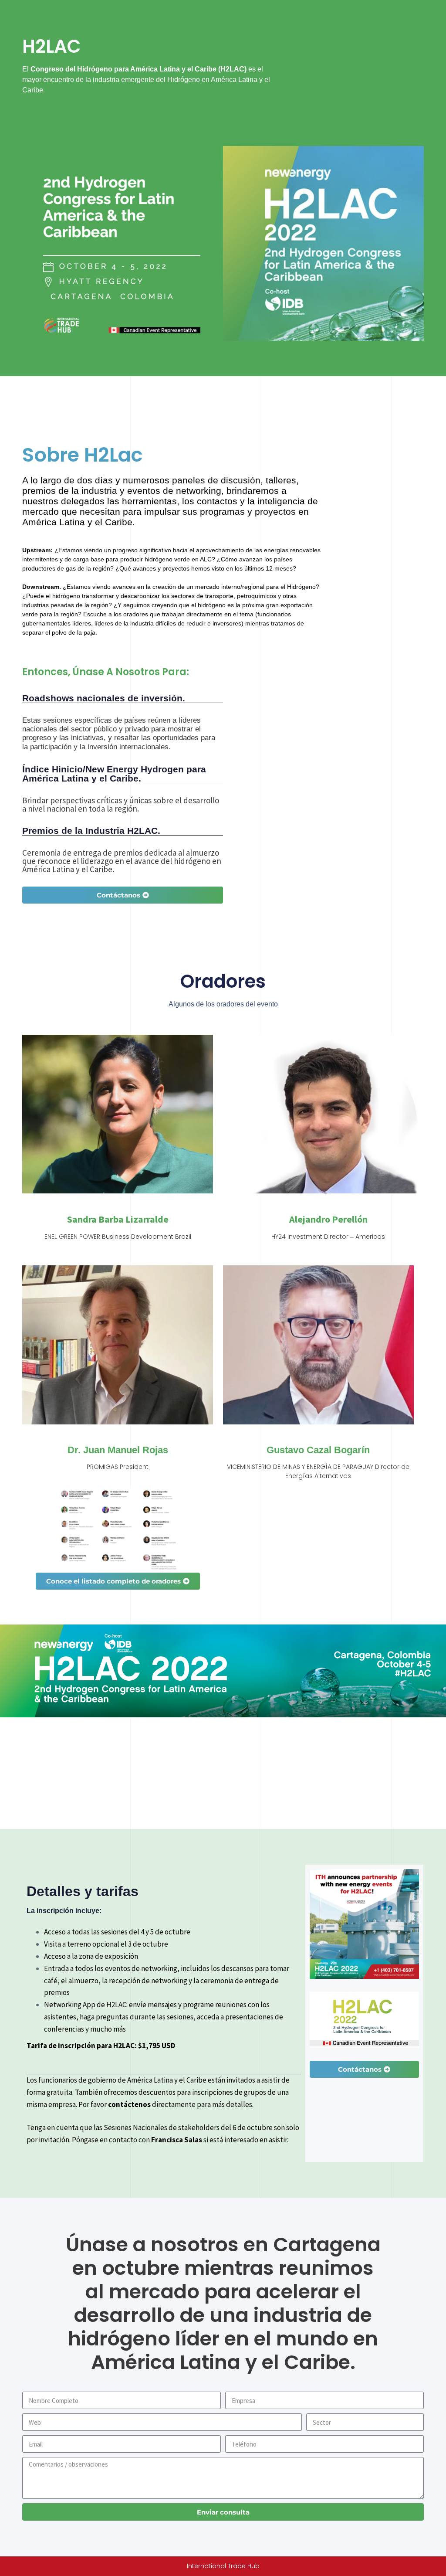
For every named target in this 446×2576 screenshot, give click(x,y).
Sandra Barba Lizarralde (118, 1219)
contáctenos (129, 2104)
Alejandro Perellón (328, 1219)
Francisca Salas (177, 2140)
